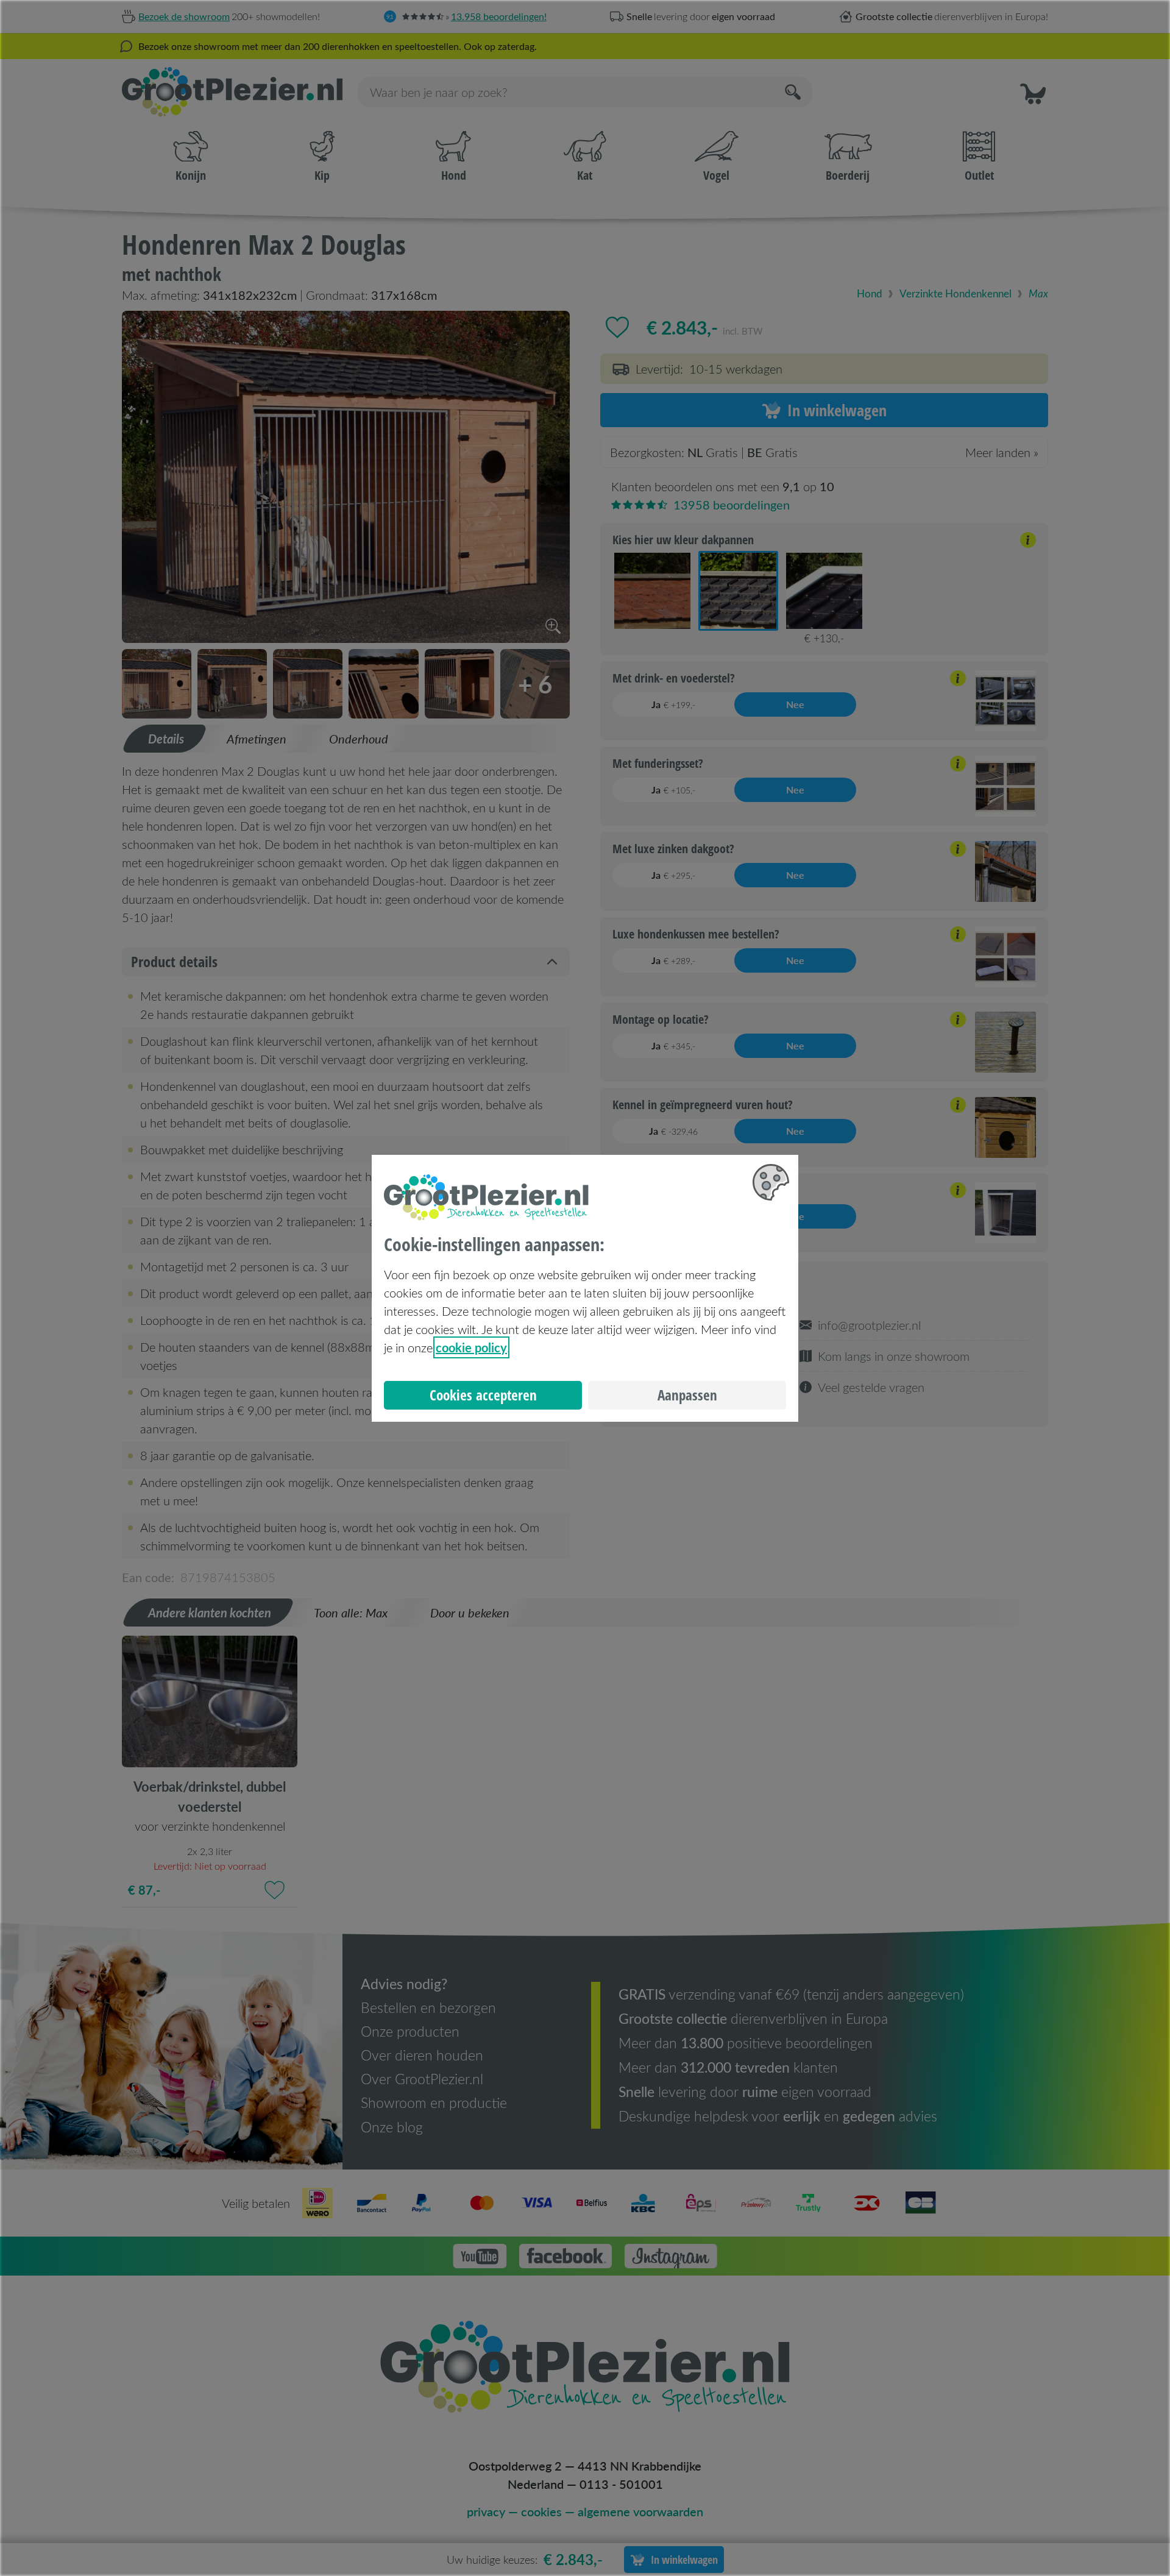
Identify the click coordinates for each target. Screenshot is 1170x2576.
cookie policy (471, 1347)
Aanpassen (687, 1395)
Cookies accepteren (483, 1395)
